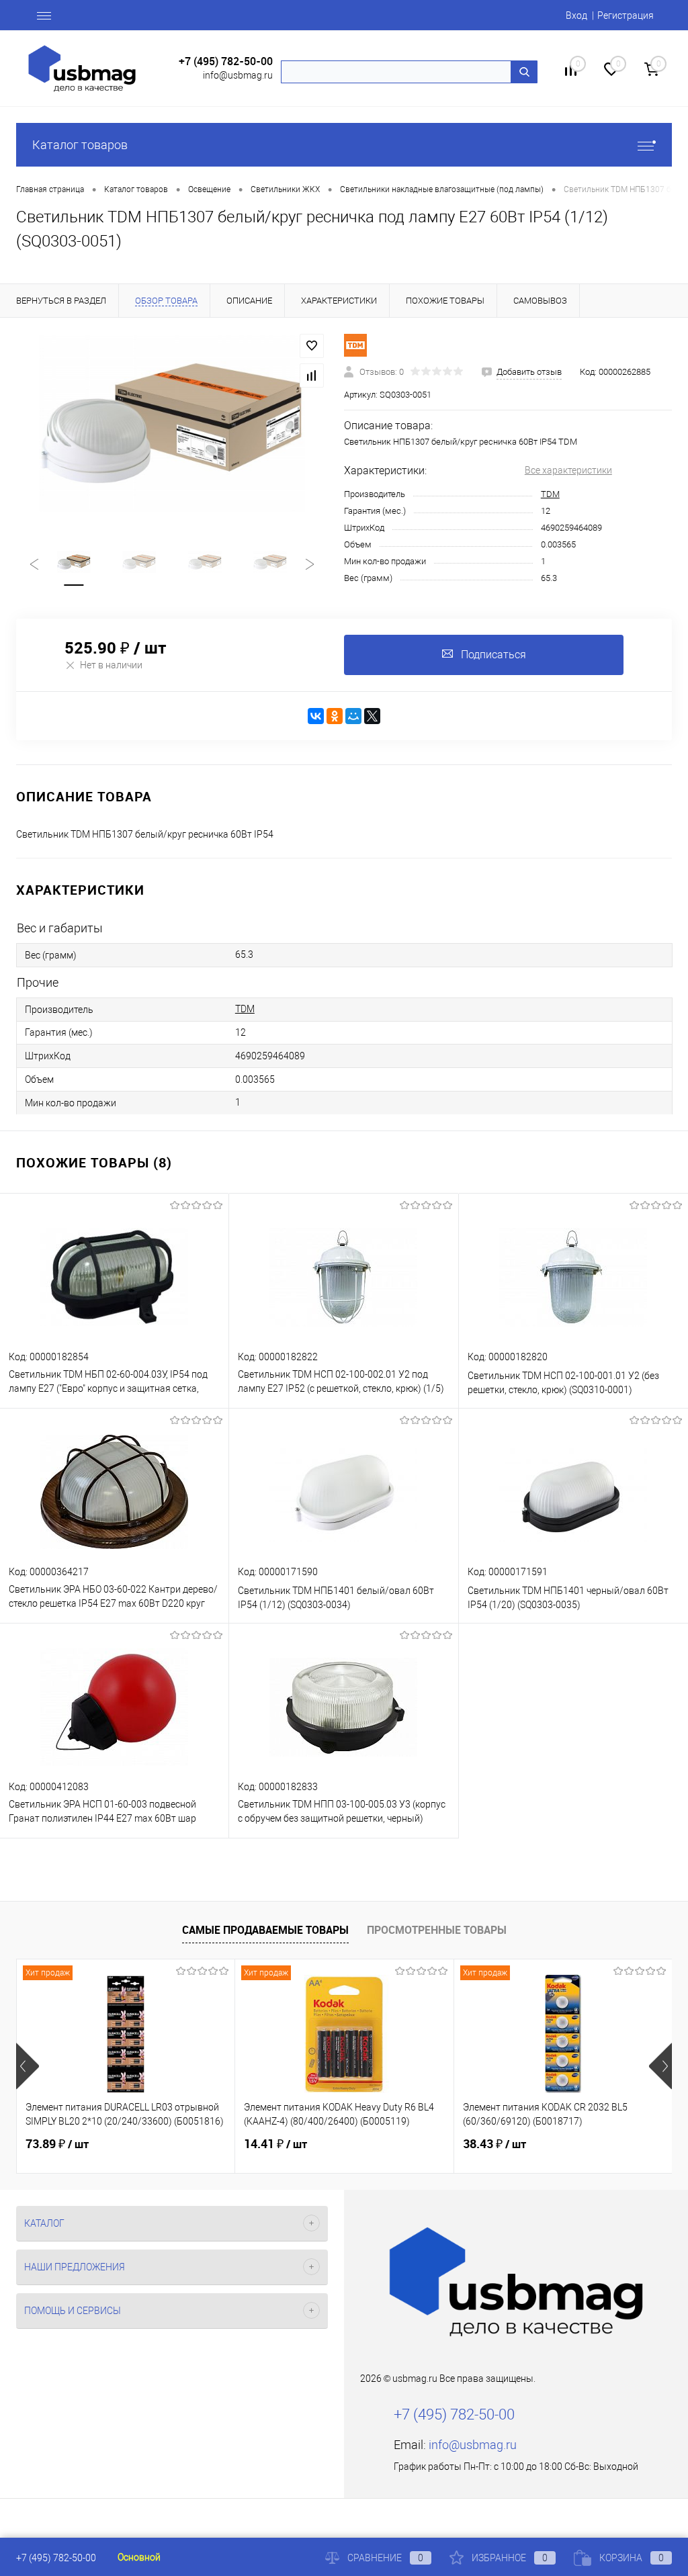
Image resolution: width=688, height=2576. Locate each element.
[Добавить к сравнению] (312, 375)
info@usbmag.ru (238, 75)
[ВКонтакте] (316, 716)
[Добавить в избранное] (312, 346)
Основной (139, 2557)
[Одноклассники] (335, 716)
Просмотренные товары (437, 1930)
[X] (372, 716)
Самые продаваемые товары (265, 1930)
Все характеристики (568, 470)
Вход (576, 15)
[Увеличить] (172, 423)
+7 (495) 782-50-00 (226, 61)
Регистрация (626, 15)
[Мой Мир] (353, 716)
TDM (550, 494)
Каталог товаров (80, 145)
